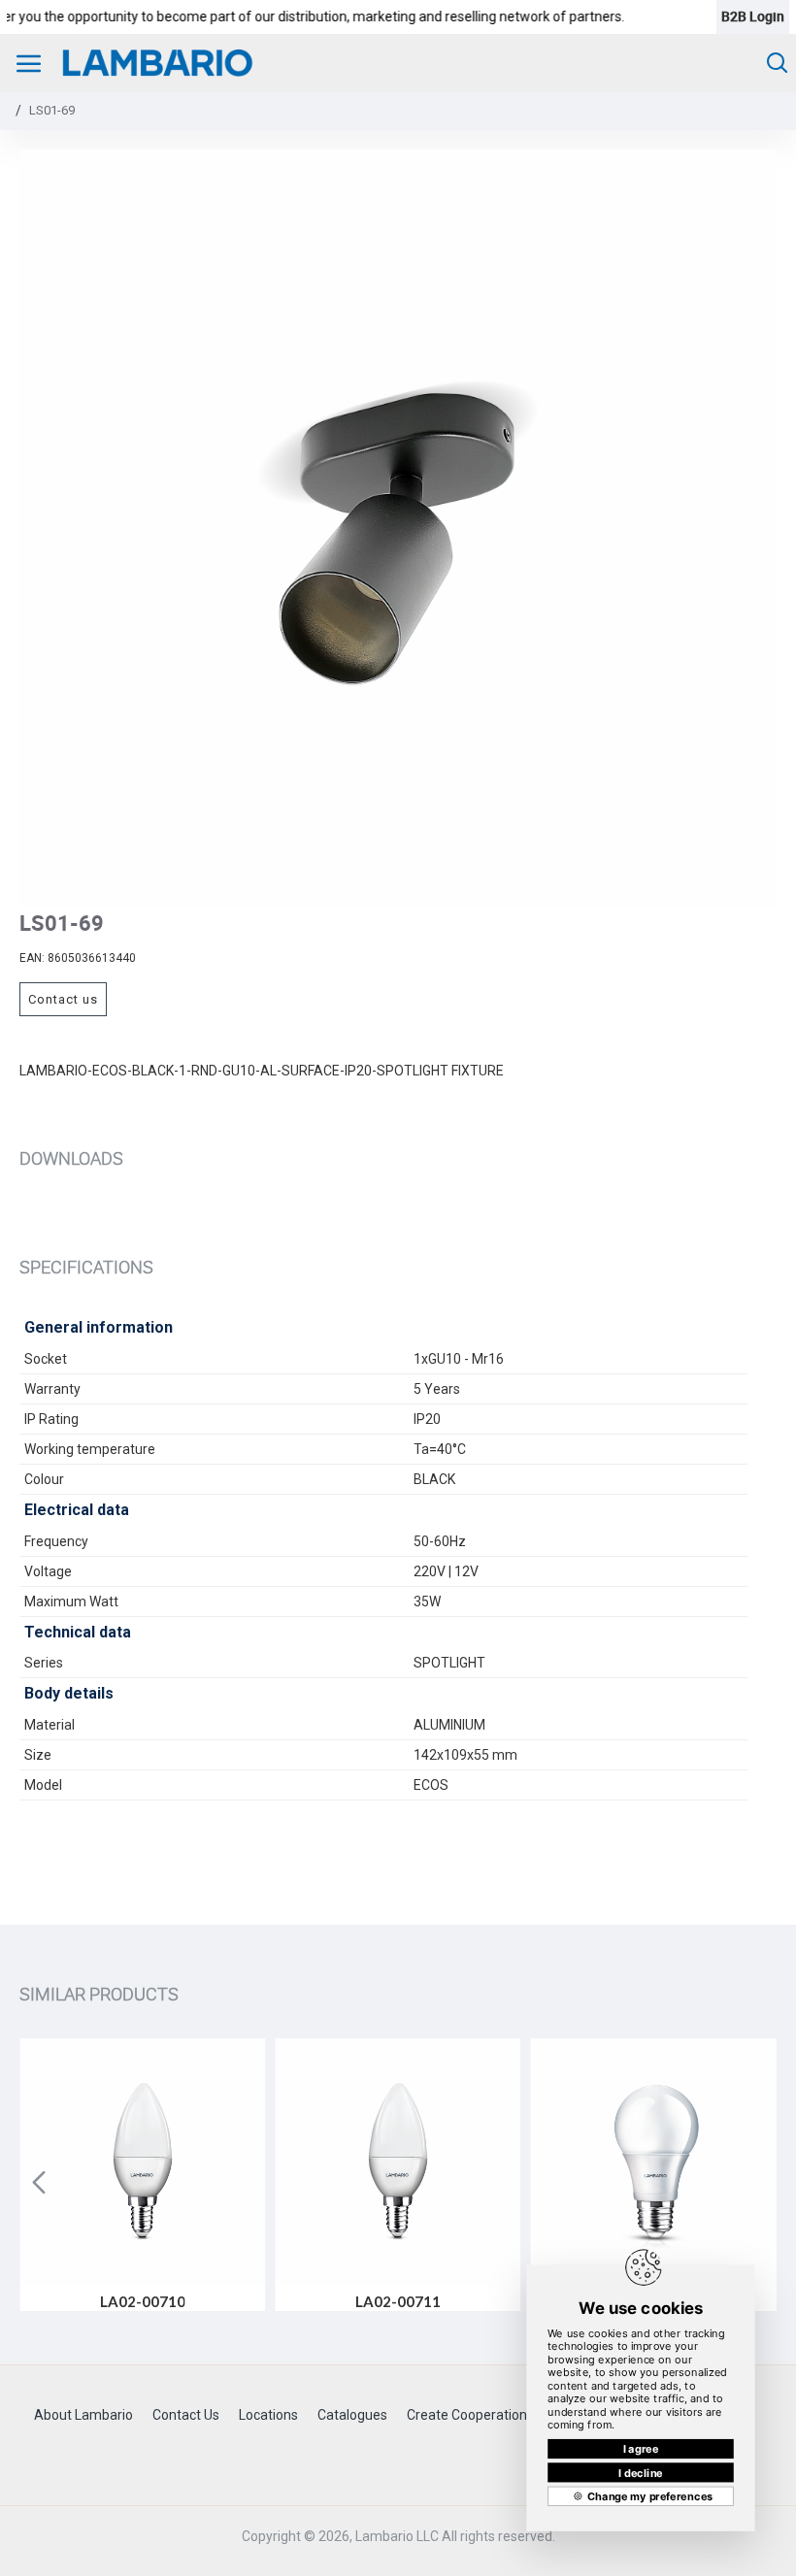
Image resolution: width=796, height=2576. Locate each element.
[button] (39, 2182)
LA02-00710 (143, 2301)
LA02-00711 (398, 2301)
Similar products (99, 1994)
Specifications (86, 1267)
